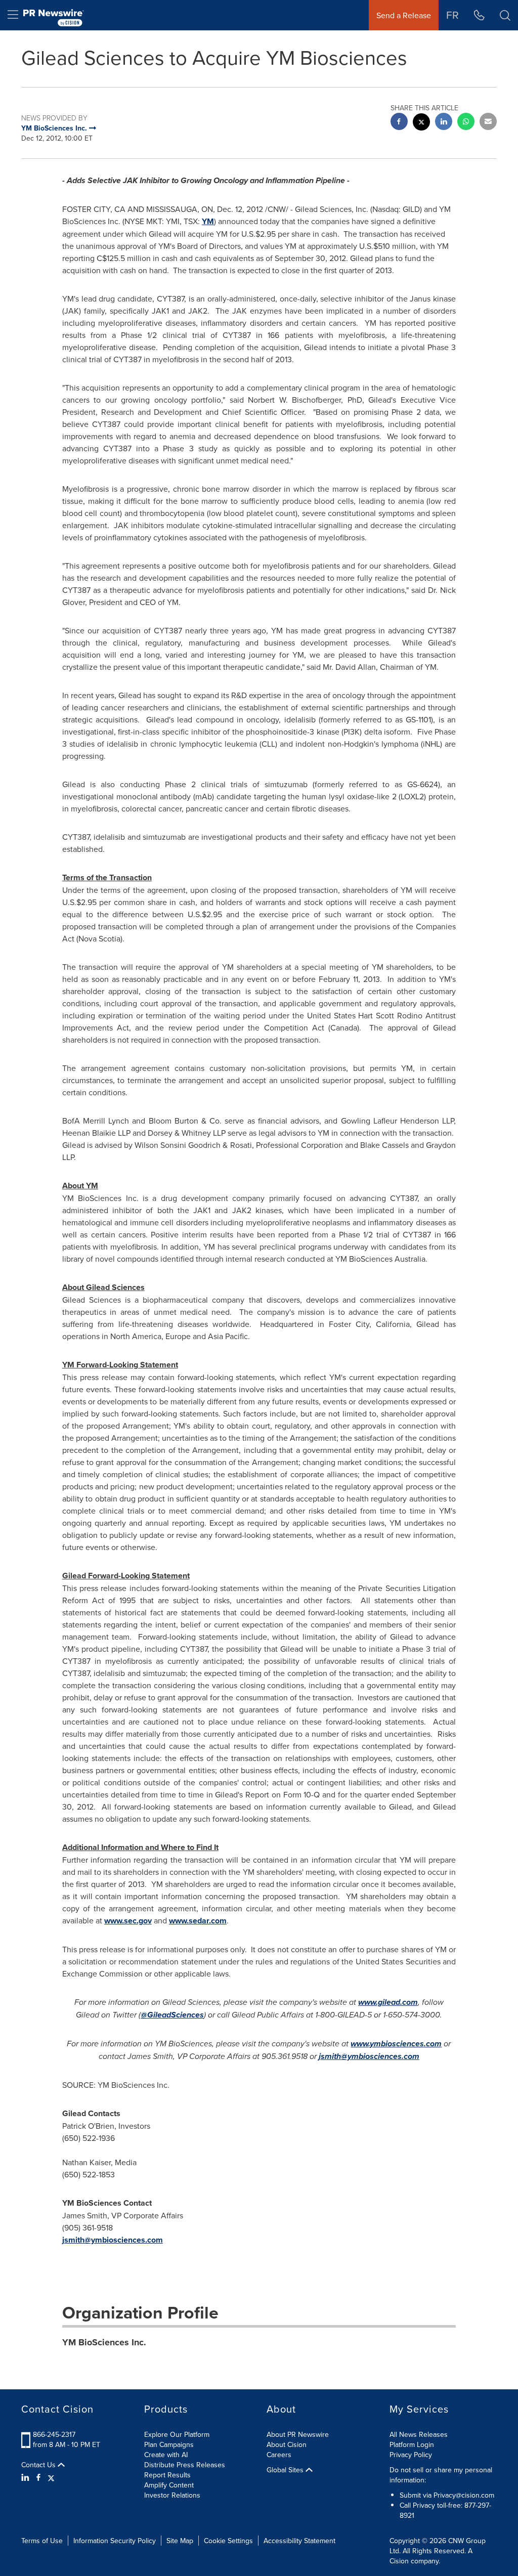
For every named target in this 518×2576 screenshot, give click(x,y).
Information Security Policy (115, 2541)
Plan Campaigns (169, 2444)
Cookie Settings (228, 2541)
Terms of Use (42, 2541)
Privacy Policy (411, 2455)
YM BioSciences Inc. (104, 2342)
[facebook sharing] (399, 123)
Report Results (167, 2475)
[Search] (505, 15)
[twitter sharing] (421, 123)
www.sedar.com (198, 1921)
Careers (279, 2455)
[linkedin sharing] (444, 123)
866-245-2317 (54, 2434)
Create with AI (166, 2455)
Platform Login (412, 2444)
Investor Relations (172, 2495)
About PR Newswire (298, 2434)
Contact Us (39, 2465)
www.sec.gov (128, 1921)
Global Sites (286, 2470)
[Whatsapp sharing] (466, 123)
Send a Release (404, 15)
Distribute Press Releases (185, 2465)
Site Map (180, 2541)
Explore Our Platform (177, 2434)
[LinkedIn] (27, 2477)
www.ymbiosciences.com (396, 2044)
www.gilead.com (388, 2002)
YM (208, 221)
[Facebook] (38, 2477)
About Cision (287, 2444)
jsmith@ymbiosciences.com (369, 2056)
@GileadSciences (172, 2015)
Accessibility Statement (299, 2541)
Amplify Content (169, 2485)
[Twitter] (51, 2477)
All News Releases (419, 2434)
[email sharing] (488, 123)
